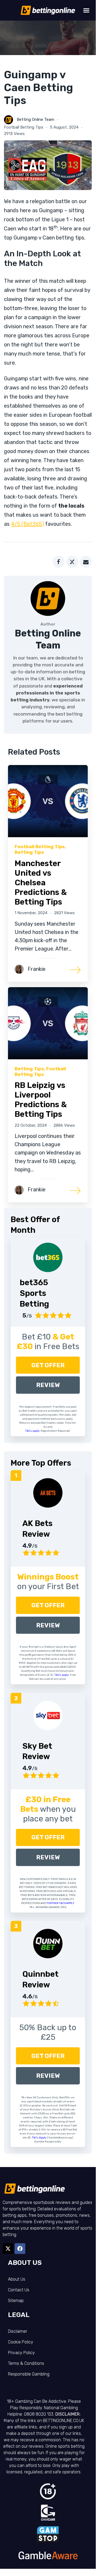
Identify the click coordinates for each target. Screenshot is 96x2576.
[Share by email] (86, 562)
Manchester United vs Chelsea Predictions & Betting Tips (41, 883)
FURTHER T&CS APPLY (60, 1903)
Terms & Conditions (26, 2363)
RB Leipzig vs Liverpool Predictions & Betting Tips (41, 1100)
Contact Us (19, 2290)
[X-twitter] (8, 2249)
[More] (76, 969)
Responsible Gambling (29, 2374)
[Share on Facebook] (59, 562)
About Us (17, 2279)
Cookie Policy (21, 2342)
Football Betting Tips (24, 127)
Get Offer (48, 1365)
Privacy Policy (21, 2353)
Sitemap (16, 2301)
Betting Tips (29, 852)
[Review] (48, 1493)
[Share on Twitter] (72, 562)
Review (48, 1385)
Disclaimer (18, 2331)
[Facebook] (20, 2249)
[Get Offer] (48, 1257)
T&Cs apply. (33, 1431)
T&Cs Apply (39, 2138)
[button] (86, 10)
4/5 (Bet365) (27, 524)
